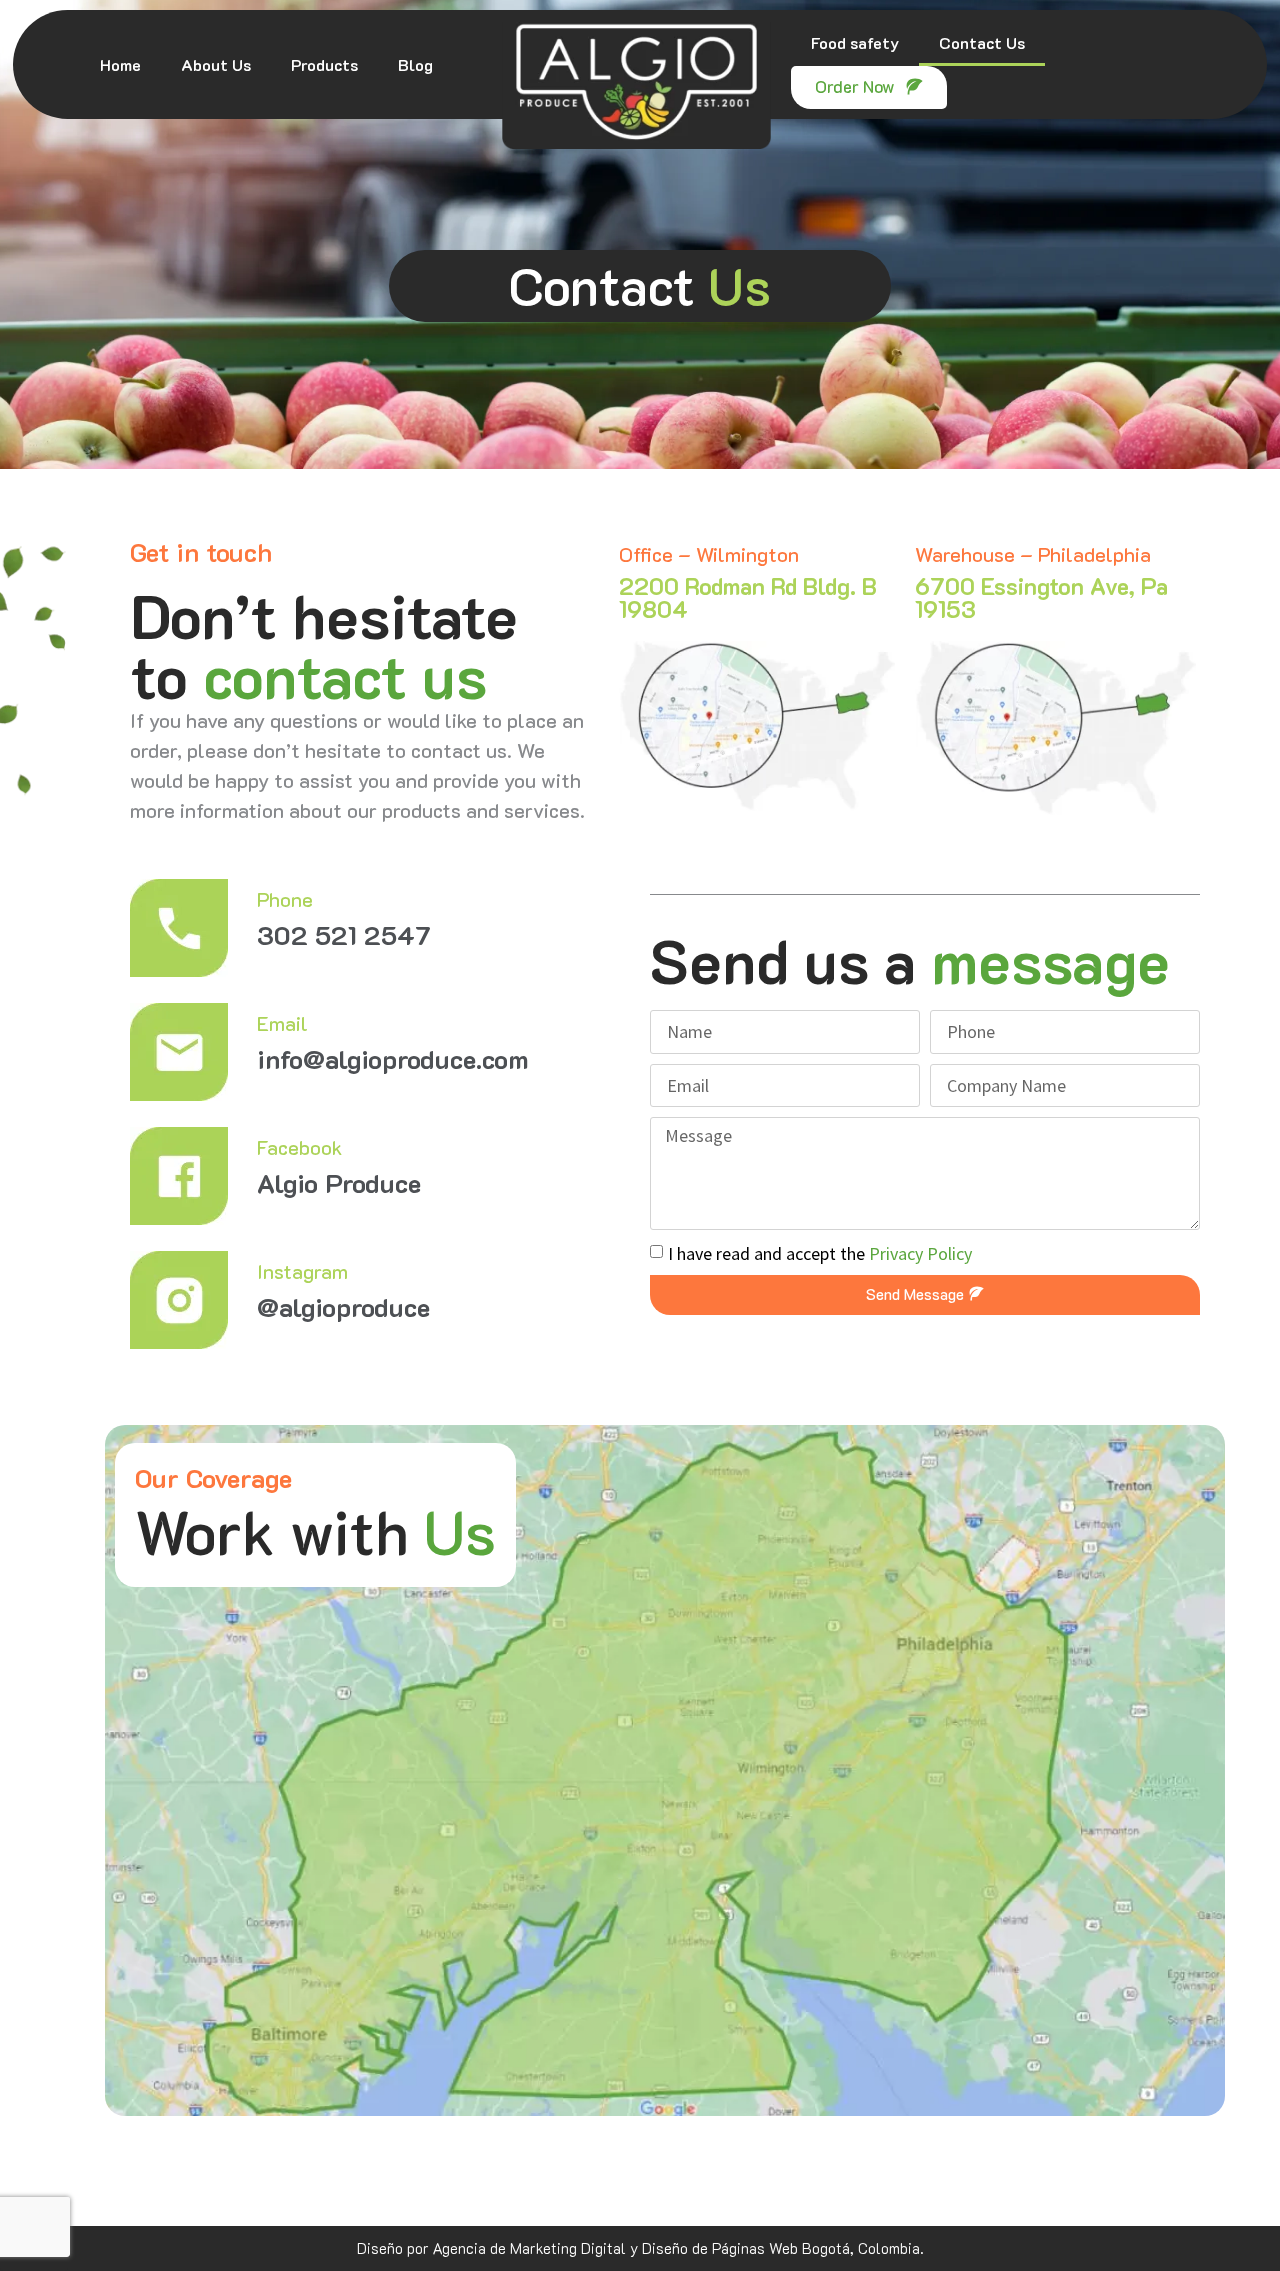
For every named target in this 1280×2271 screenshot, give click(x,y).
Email (282, 1023)
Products (324, 64)
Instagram (302, 1271)
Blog (415, 64)
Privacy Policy (920, 1252)
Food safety (855, 42)
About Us (216, 64)
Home (120, 64)
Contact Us (982, 42)
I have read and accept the (820, 1252)
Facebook (299, 1147)
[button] (869, 87)
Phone (285, 899)
